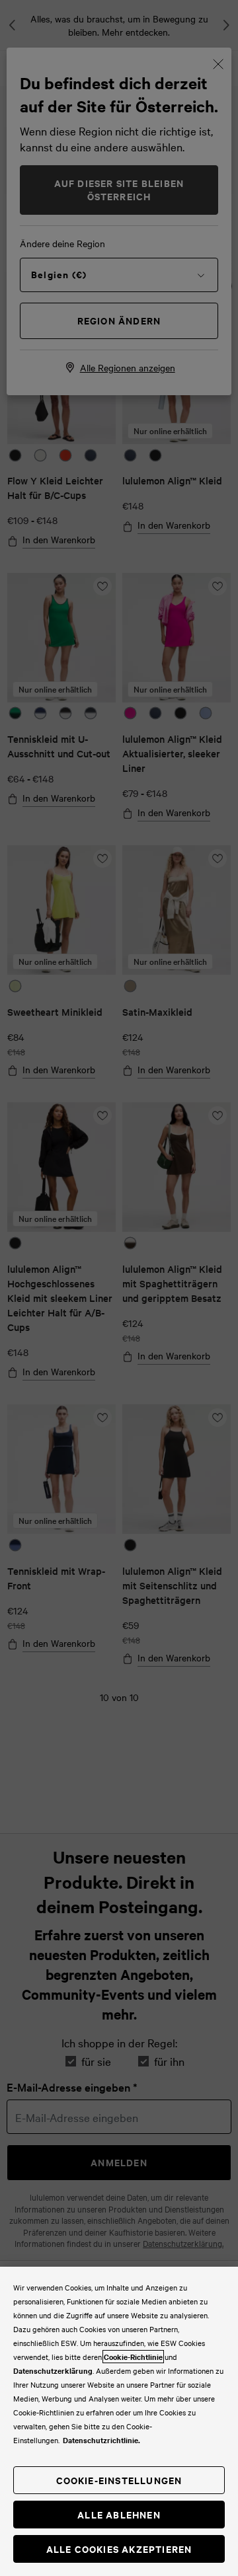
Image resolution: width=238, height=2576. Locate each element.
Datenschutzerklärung (53, 2370)
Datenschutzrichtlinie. (101, 2440)
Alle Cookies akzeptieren (119, 2549)
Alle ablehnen (119, 2514)
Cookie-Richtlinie (133, 2357)
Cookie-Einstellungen (119, 2480)
